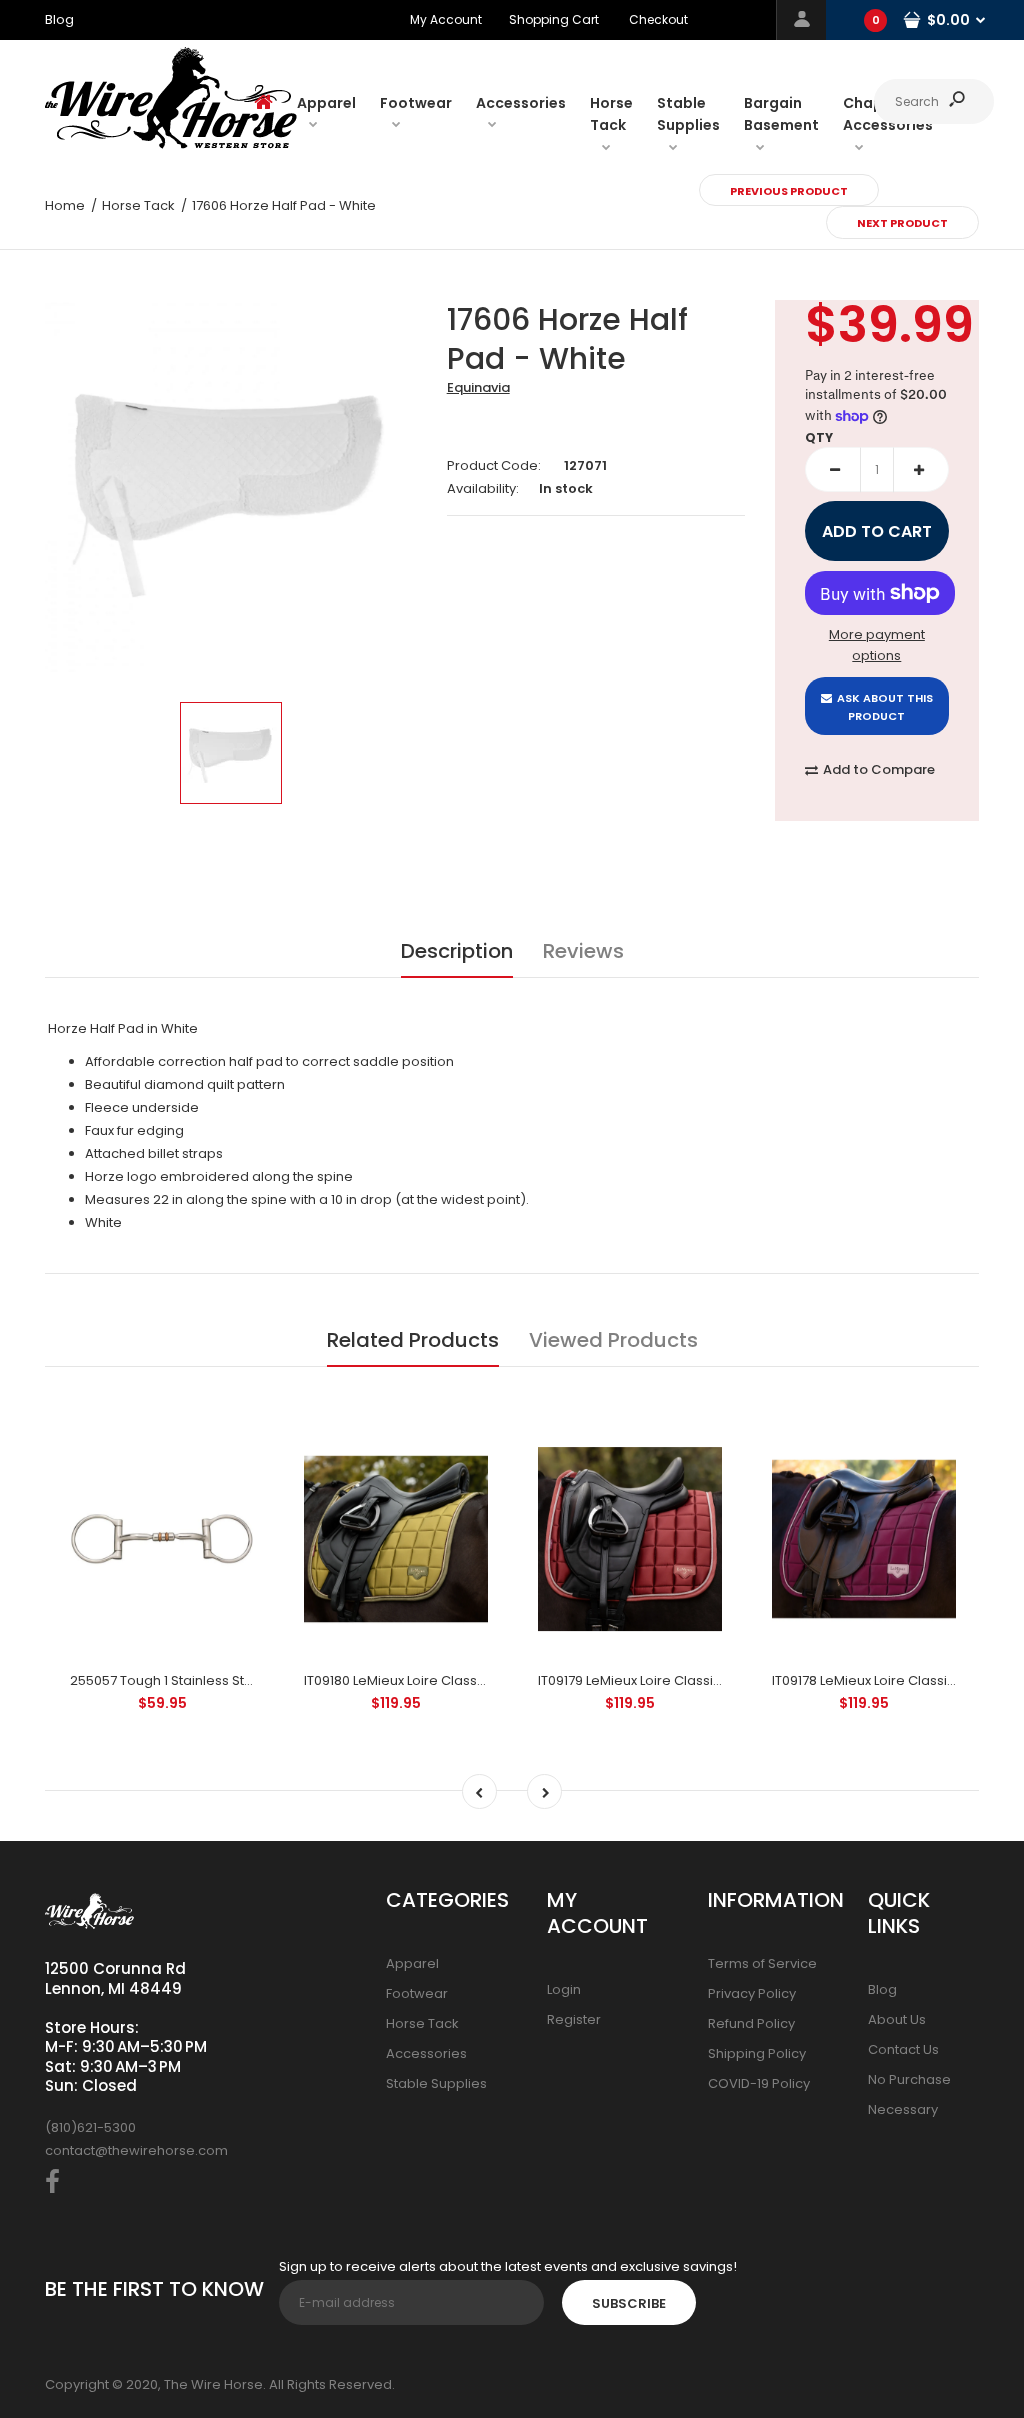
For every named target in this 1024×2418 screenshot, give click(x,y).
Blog (882, 1989)
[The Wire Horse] (171, 144)
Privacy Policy (752, 1993)
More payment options (877, 645)
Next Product (902, 223)
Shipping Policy (757, 2053)
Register (574, 2019)
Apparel (412, 1963)
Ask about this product (885, 707)
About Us (897, 2019)
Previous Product (789, 191)
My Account (446, 19)
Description (457, 951)
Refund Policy (751, 2023)
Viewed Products (613, 1340)
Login (564, 1989)
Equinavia (478, 387)
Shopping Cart (554, 19)
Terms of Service (762, 1963)
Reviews (583, 951)
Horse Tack (422, 2023)
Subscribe (629, 2303)
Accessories (426, 2053)
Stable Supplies (436, 2083)
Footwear (417, 1993)
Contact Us (903, 2049)
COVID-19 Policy (759, 2083)
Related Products (413, 1340)
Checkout (658, 19)
